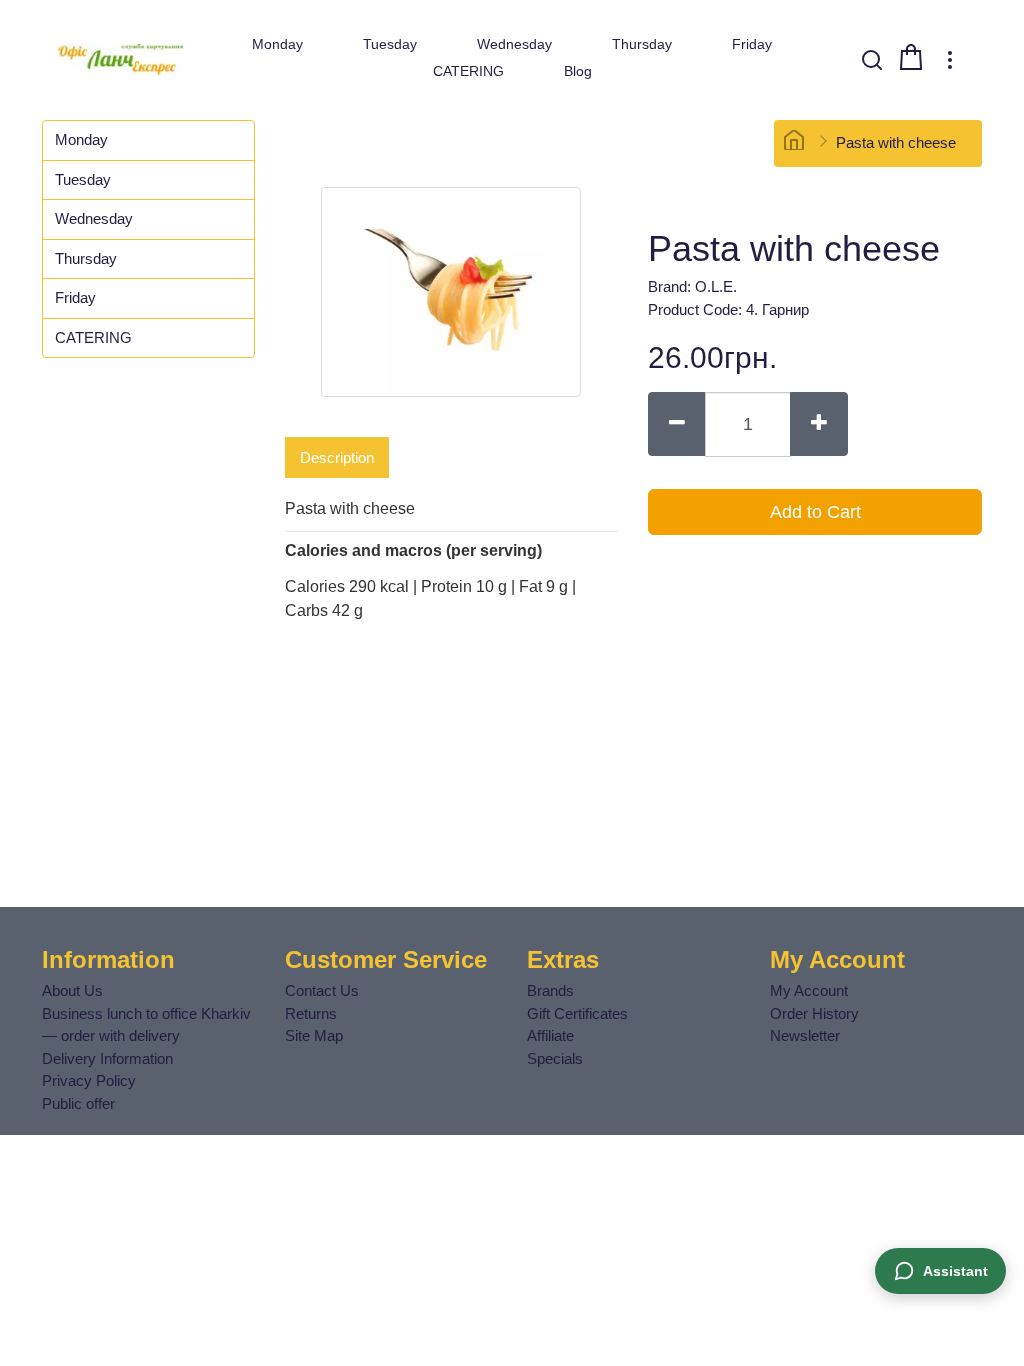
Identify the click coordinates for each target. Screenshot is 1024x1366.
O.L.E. (716, 286)
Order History (814, 1013)
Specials (555, 1058)
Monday (277, 44)
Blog (578, 71)
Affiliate (550, 1035)
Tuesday (390, 44)
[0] (911, 57)
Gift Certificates (577, 1013)
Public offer (78, 1103)
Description (337, 457)
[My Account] (950, 60)
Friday (752, 44)
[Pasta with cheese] (451, 292)
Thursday (642, 44)
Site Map (314, 1035)
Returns (311, 1013)
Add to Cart (815, 512)
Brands (550, 990)
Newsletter (805, 1035)
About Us (72, 990)
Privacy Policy (89, 1080)
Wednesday (514, 44)
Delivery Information (107, 1058)
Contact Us (322, 990)
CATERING (468, 71)
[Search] (872, 60)
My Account (809, 990)
